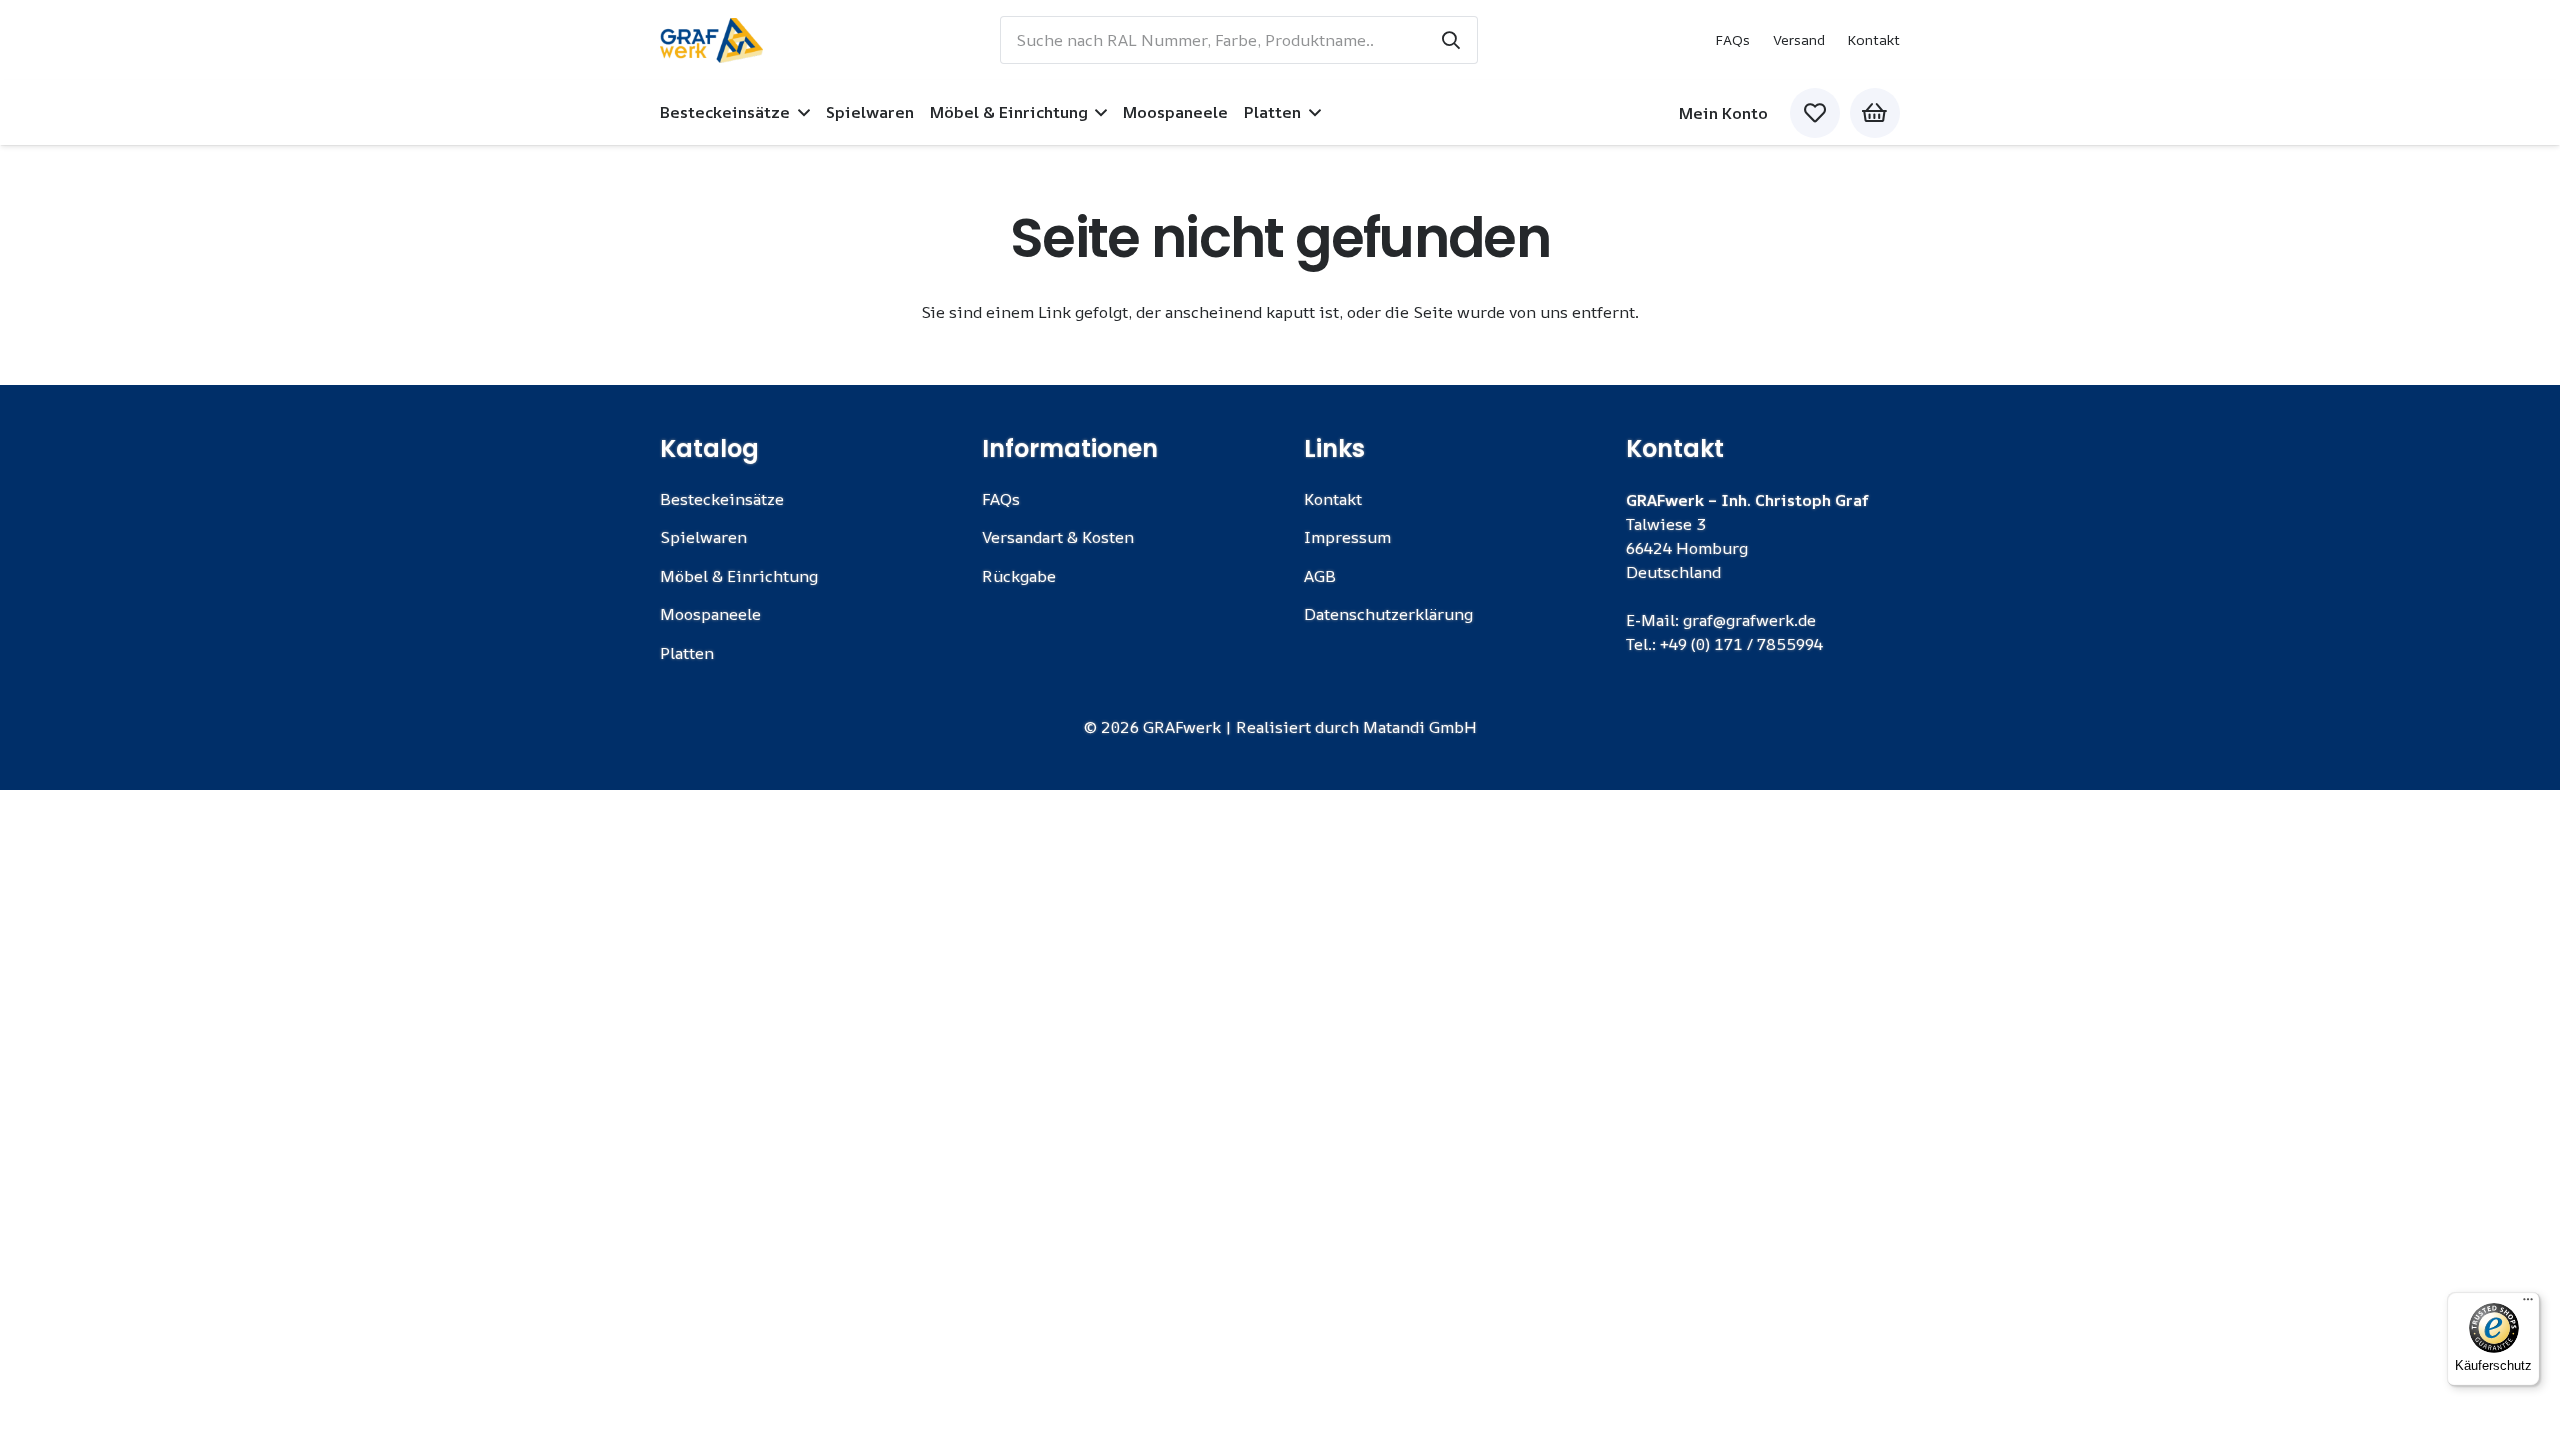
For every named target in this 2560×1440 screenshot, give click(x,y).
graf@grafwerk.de (1749, 620)
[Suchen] (1451, 40)
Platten (687, 653)
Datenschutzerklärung (1388, 614)
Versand (1799, 39)
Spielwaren (703, 537)
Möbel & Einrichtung (739, 576)
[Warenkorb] (1875, 113)
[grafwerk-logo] (711, 40)
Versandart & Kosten (1058, 537)
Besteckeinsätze (722, 499)
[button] (800, 112)
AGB (1320, 576)
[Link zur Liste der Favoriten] (1815, 113)
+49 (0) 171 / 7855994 (1741, 644)
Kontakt (1873, 39)
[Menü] (2528, 1304)
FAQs (1732, 39)
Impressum (1347, 537)
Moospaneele (710, 614)
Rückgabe (1019, 576)
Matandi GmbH (1420, 727)
